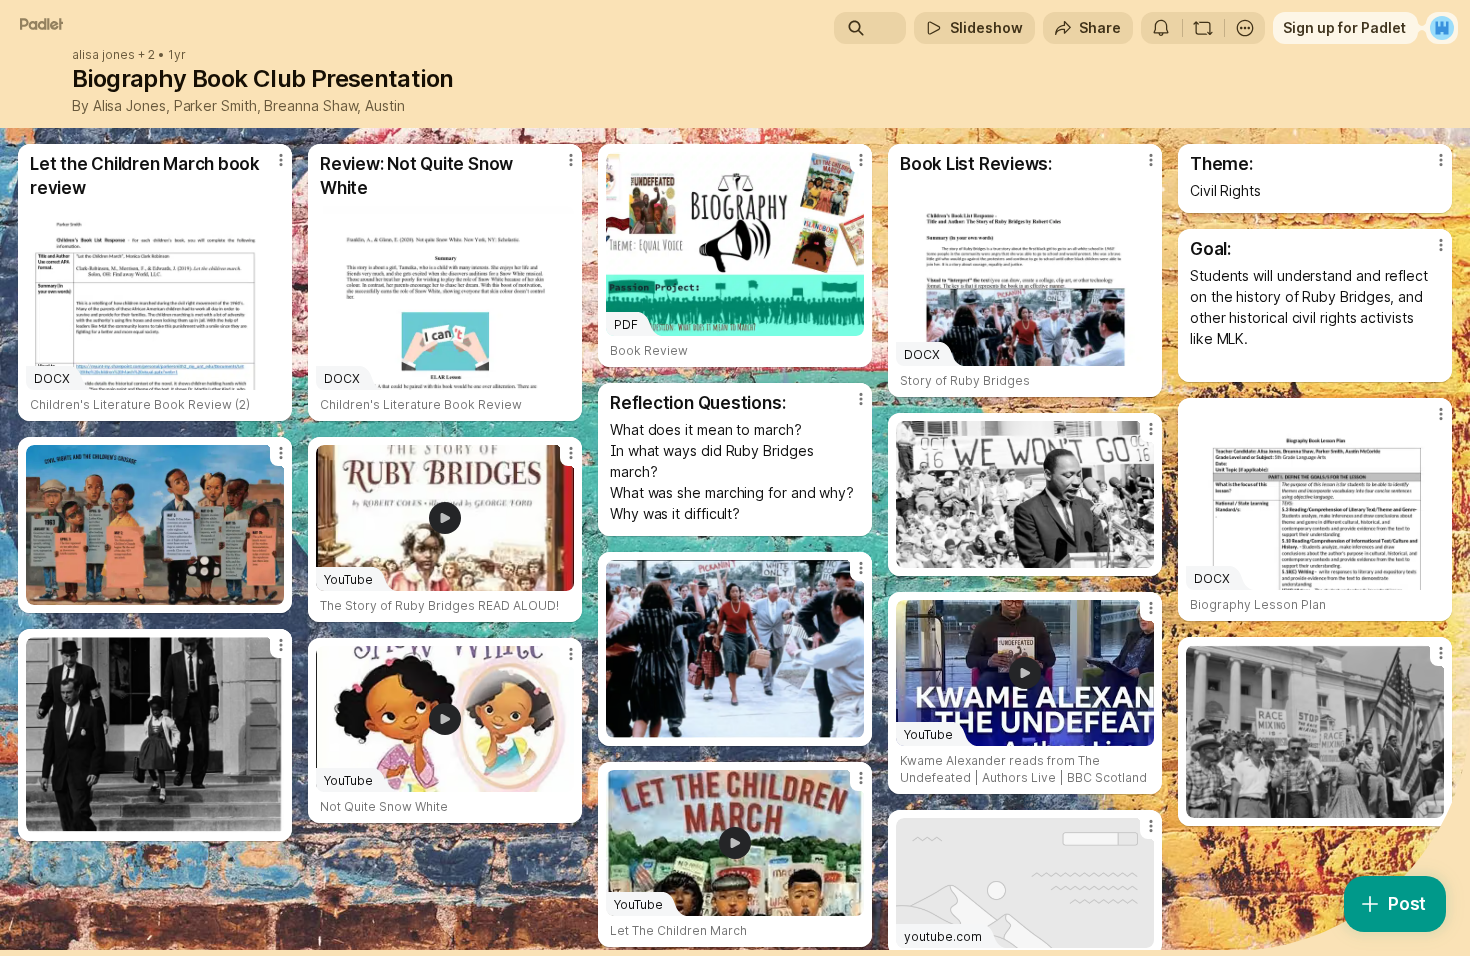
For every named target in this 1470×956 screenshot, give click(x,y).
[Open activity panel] (1161, 28)
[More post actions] (281, 160)
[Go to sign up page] (1442, 28)
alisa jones (103, 55)
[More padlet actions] (1245, 28)
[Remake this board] (1203, 28)
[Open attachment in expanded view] (1025, 494)
